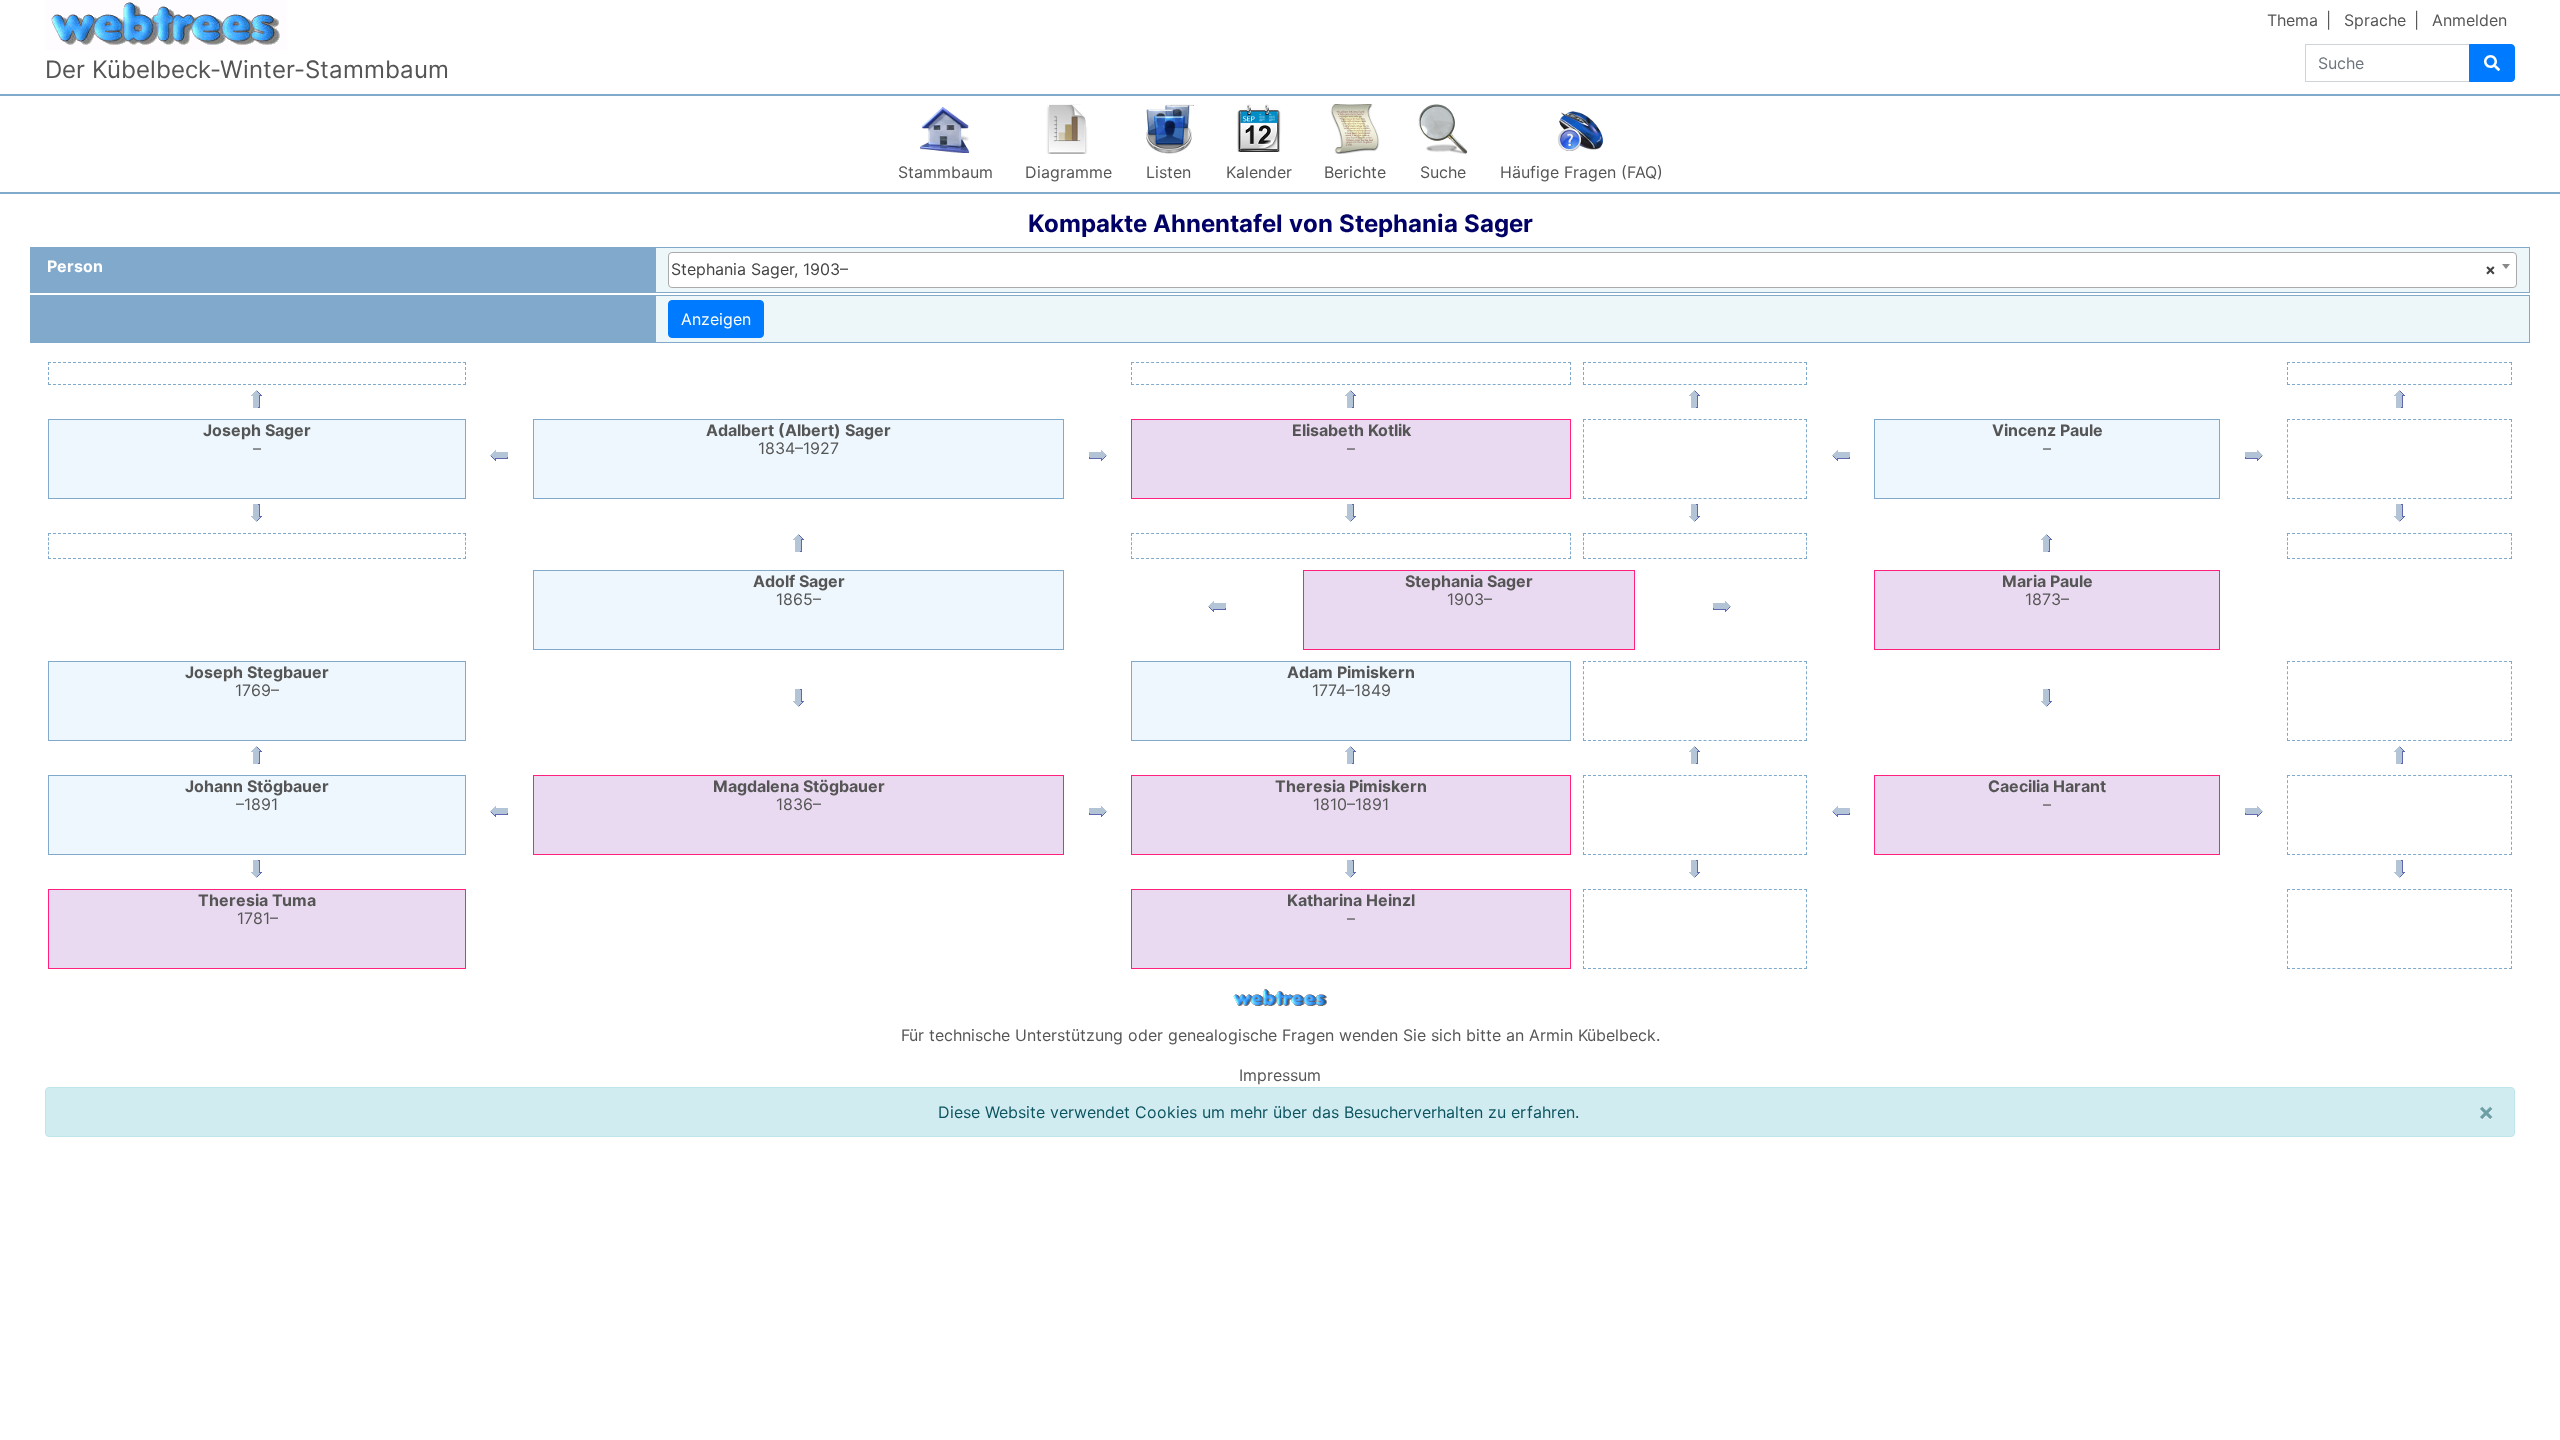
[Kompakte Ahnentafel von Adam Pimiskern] (1351, 759)
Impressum (1280, 1075)
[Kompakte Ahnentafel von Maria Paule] (1722, 611)
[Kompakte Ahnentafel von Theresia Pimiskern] (1098, 816)
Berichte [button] (1355, 172)
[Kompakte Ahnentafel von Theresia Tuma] (257, 873)
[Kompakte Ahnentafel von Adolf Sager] (1217, 611)
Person (75, 266)
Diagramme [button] (1068, 172)
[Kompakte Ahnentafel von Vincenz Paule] (2047, 547)
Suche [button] (1443, 172)
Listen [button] (1168, 172)
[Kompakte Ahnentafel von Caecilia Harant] (2047, 702)
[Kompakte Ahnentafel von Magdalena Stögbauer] (799, 702)
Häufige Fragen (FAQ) (1581, 172)
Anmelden (2469, 20)
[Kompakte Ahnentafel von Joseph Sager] (499, 460)
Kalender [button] (1259, 172)
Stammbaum (945, 172)
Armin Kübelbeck (1592, 1035)
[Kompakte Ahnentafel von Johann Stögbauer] (499, 816)
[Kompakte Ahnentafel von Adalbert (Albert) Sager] (799, 547)
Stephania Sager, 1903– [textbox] (1583, 269)
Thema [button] (2292, 20)
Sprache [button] (2375, 20)
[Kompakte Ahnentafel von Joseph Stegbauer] (257, 759)
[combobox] (1592, 270)
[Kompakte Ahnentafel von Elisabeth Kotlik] (1098, 460)
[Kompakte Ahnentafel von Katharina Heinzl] (1351, 873)
